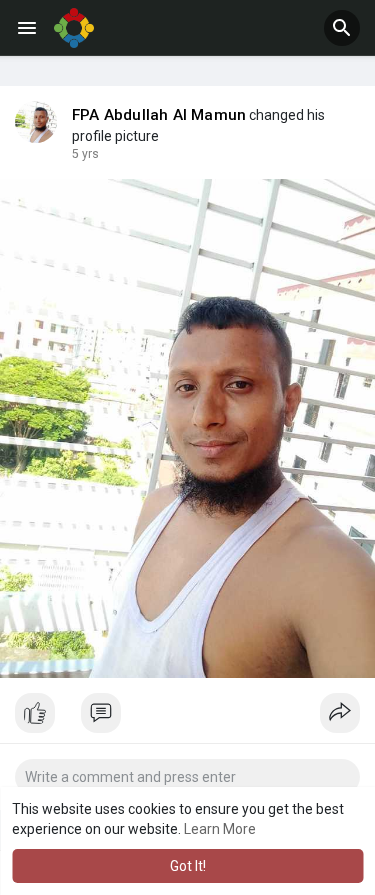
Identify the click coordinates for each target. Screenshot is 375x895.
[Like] (187, 718)
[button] (342, 28)
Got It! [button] (188, 866)
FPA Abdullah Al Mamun (159, 115)
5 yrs (85, 154)
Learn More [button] (220, 829)
